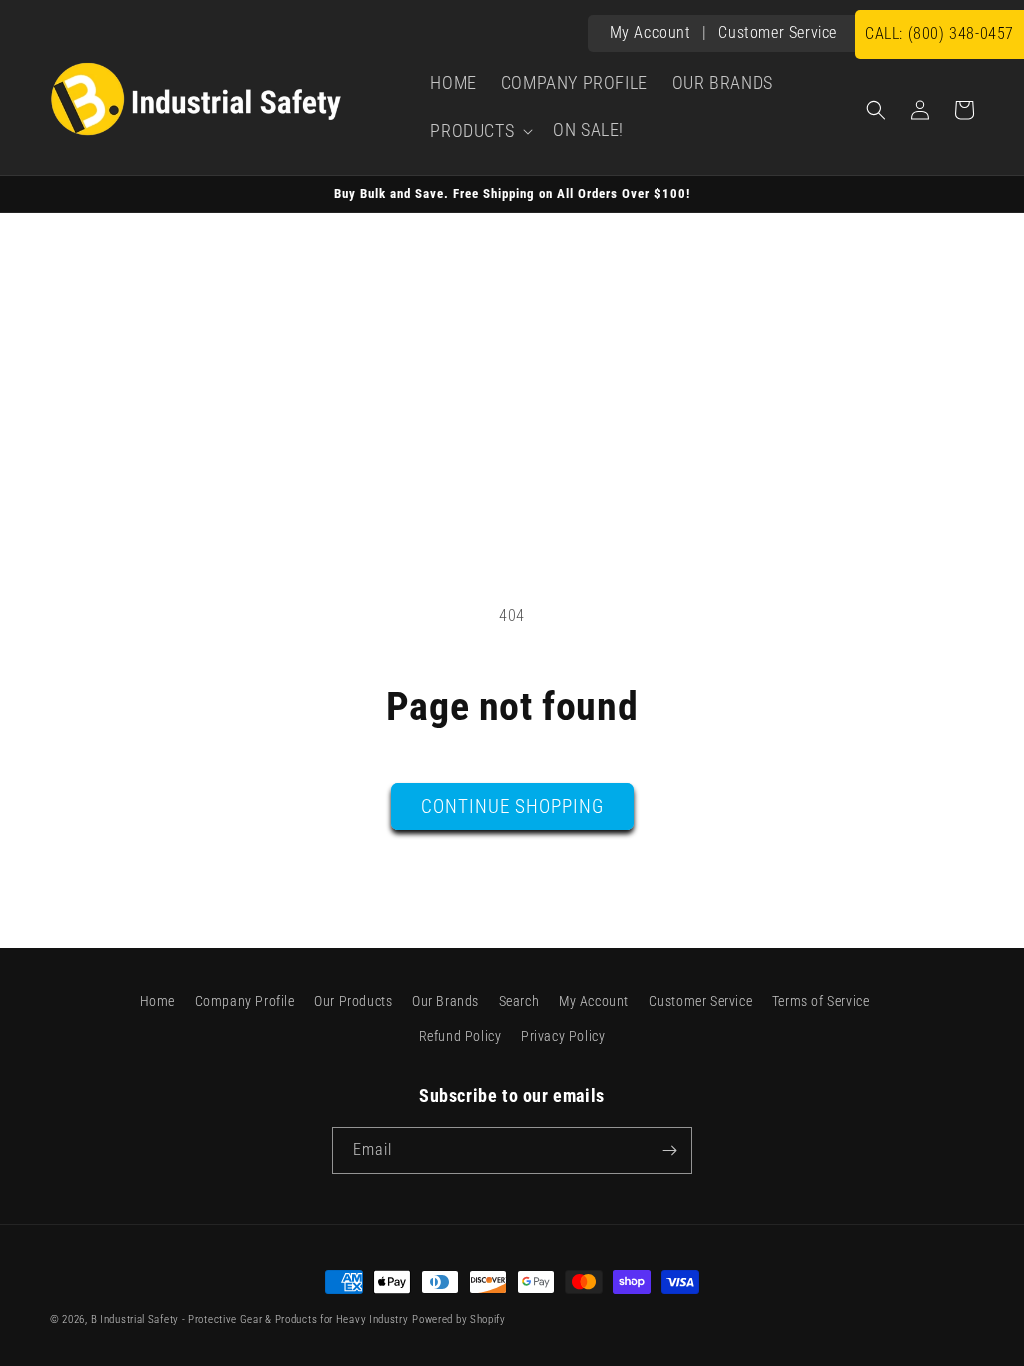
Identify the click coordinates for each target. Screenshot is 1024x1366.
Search (519, 1001)
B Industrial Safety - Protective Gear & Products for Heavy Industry (250, 1319)
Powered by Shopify (459, 1319)
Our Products (353, 1001)
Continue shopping (512, 806)
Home (157, 1001)
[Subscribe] (669, 1150)
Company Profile (245, 1001)
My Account (650, 32)
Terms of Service (821, 1001)
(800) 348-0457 (939, 33)
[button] (479, 131)
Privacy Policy (563, 1036)
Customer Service (777, 32)
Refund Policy (460, 1036)
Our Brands (445, 1001)
